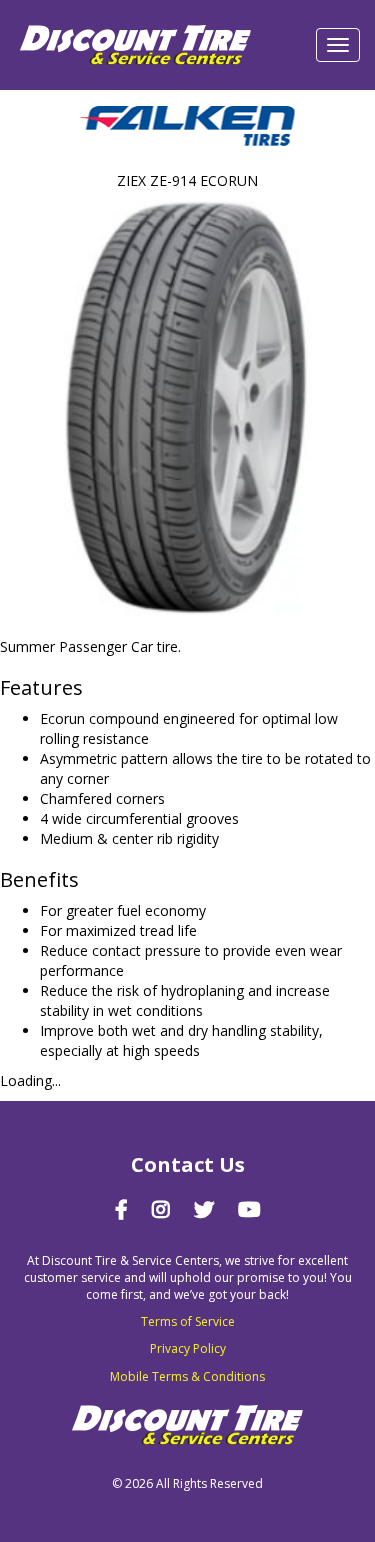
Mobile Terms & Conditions (187, 1376)
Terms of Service (188, 1321)
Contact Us (188, 1164)
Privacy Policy (188, 1348)
